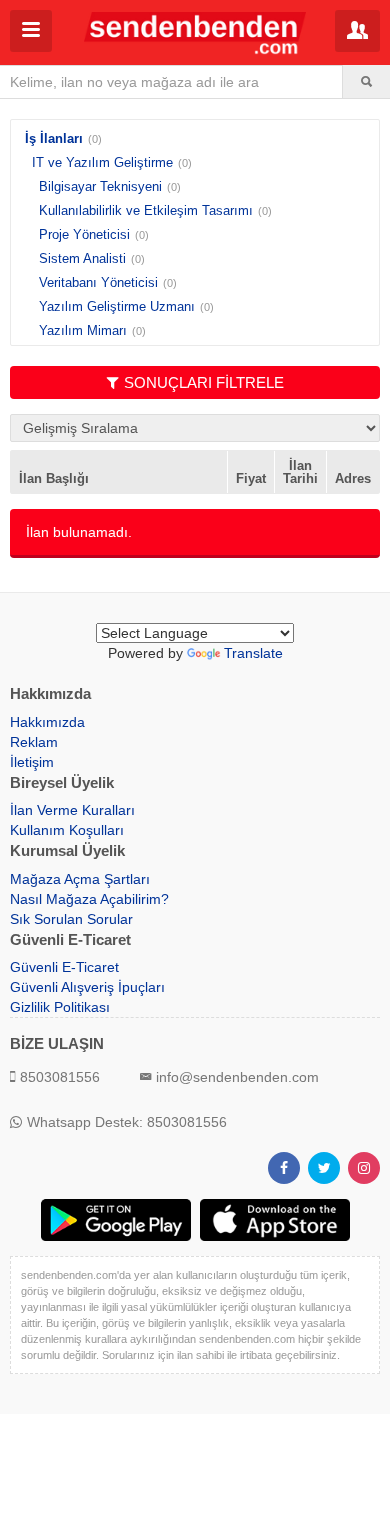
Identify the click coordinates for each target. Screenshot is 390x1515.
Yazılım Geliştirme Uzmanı (117, 306)
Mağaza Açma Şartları (80, 879)
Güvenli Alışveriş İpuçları (87, 987)
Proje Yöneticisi (84, 234)
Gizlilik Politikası (60, 1007)
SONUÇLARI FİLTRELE (204, 382)
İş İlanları (54, 138)
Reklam (34, 742)
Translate (253, 653)
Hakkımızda (47, 722)
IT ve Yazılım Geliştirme (102, 162)
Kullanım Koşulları (67, 830)
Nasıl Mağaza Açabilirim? (89, 899)
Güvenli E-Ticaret (64, 967)
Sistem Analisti (82, 258)
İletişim (32, 762)
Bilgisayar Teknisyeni (100, 186)
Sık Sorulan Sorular (71, 919)
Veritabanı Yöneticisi (98, 282)
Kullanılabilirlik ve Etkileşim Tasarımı (146, 210)
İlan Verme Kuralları (72, 810)
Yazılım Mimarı (83, 330)
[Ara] (366, 82)
